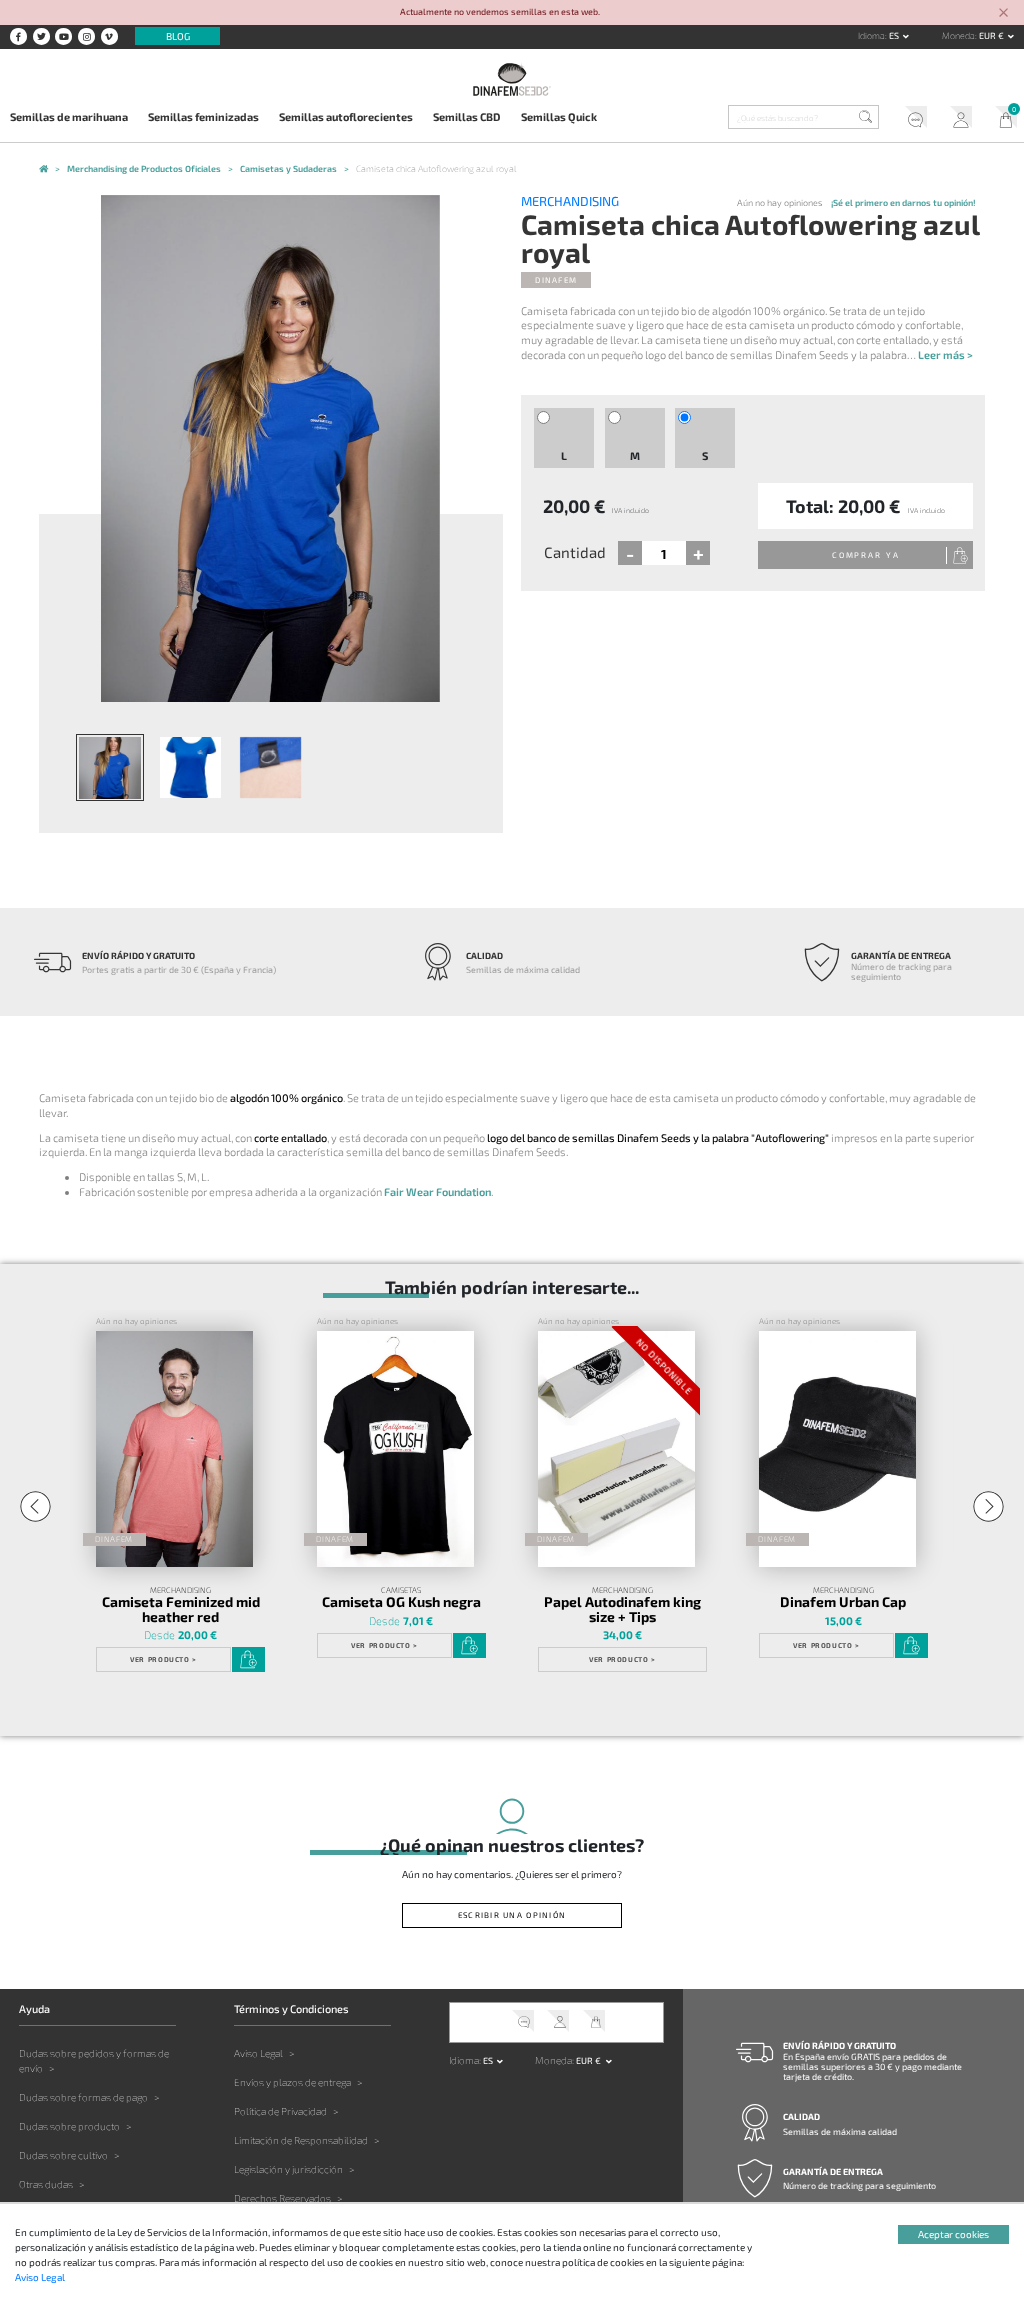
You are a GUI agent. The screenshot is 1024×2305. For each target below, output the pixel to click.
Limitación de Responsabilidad (301, 2140)
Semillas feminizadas (203, 116)
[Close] (1004, 13)
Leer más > (945, 354)
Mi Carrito (1001, 119)
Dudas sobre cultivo (63, 2155)
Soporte (910, 119)
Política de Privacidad (280, 2111)
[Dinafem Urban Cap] (837, 1449)
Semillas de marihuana (69, 116)
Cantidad (575, 552)
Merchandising (570, 201)
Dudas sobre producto (69, 2126)
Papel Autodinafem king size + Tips (622, 1608)
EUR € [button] (992, 35)
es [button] (895, 35)
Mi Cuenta (956, 119)
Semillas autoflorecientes (346, 116)
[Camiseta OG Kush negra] (395, 1449)
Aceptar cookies (953, 2234)
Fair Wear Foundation (437, 1191)
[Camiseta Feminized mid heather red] (174, 1449)
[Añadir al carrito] (248, 1659)
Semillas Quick (559, 116)
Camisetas (401, 1590)
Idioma (871, 35)
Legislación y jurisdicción (288, 2169)
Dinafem (556, 280)
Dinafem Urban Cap (843, 1601)
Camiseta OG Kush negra (401, 1601)
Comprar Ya (866, 555)
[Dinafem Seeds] (511, 78)
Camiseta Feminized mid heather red (181, 1608)
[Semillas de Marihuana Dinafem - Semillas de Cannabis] (43, 170)
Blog (178, 36)
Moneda (958, 35)
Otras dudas (46, 2184)
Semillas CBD (466, 116)
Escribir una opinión (512, 1915)
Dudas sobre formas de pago (83, 2097)
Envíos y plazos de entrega (292, 2082)
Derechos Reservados (282, 2198)
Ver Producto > (163, 1659)
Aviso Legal (258, 2053)
